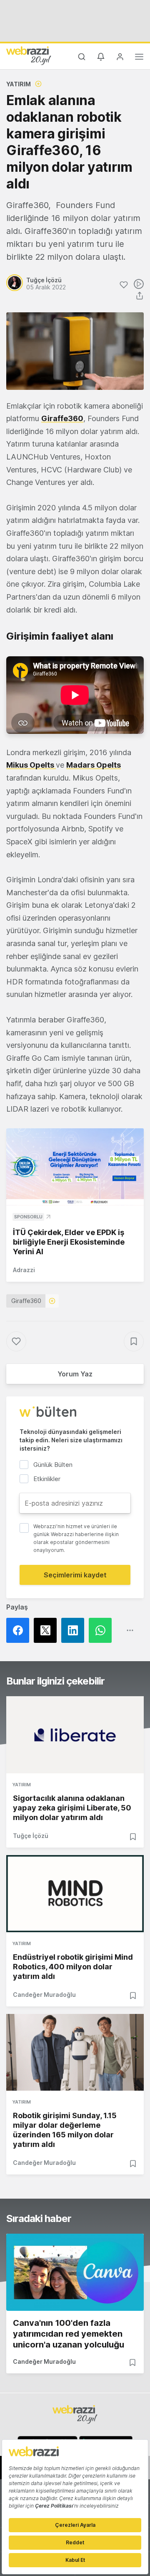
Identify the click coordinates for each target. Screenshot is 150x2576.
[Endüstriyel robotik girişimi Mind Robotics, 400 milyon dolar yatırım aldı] (75, 1894)
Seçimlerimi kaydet (75, 1575)
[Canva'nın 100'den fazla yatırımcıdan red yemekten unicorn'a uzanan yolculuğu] (75, 2272)
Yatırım (19, 84)
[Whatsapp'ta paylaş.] (102, 1630)
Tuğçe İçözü (31, 1836)
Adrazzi (24, 1270)
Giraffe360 (62, 418)
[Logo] (29, 55)
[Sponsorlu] (75, 1167)
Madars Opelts (94, 765)
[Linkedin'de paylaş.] (75, 1630)
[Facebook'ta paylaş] (20, 1630)
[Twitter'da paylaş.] (47, 1630)
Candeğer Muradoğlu (44, 1995)
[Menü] (139, 58)
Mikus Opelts (31, 765)
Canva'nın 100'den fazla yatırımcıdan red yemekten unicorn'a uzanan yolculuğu (69, 2334)
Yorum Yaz (75, 1374)
